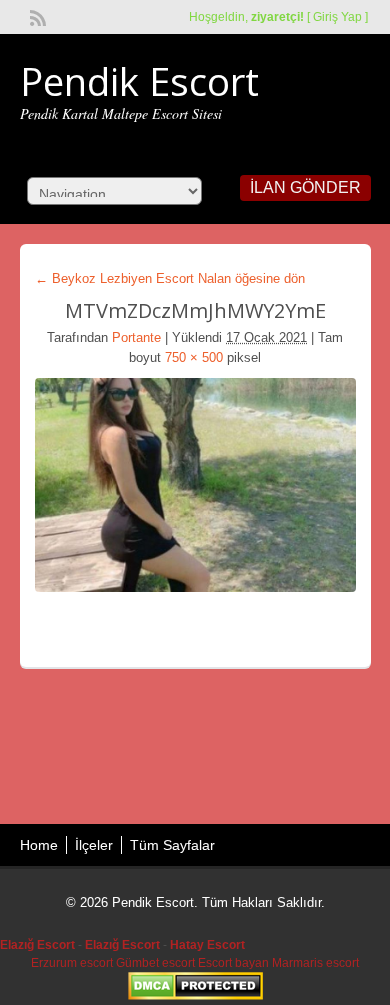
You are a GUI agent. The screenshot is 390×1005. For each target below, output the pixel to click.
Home (39, 845)
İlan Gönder (305, 187)
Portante (136, 337)
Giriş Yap (337, 17)
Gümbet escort (155, 963)
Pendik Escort (139, 81)
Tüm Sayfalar (172, 845)
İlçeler (94, 845)
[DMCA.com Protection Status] (195, 996)
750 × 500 (194, 357)
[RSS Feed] (36, 16)
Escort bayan (233, 963)
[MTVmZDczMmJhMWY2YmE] (195, 485)
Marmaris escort (315, 963)
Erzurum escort (72, 963)
